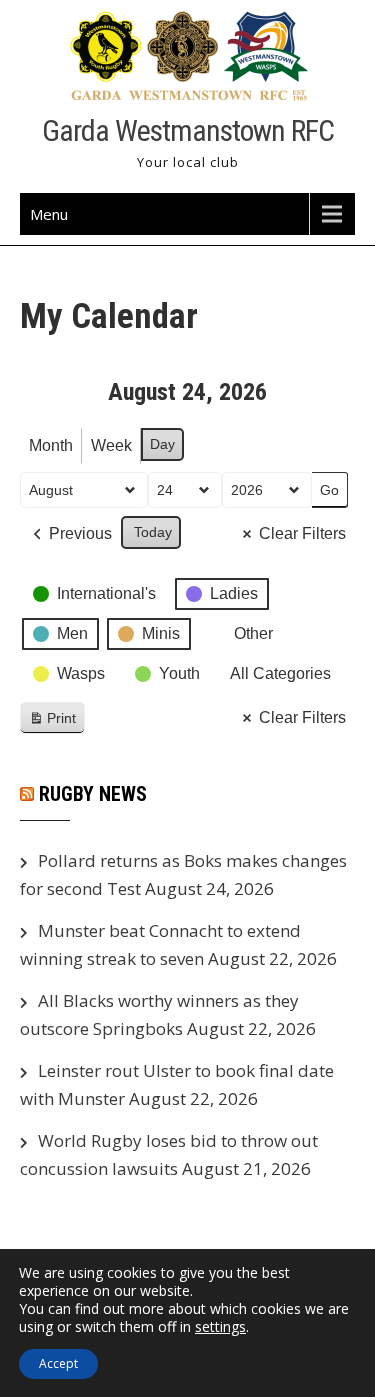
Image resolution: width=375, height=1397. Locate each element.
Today (153, 532)
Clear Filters (302, 533)
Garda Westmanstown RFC (188, 130)
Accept (58, 1363)
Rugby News (93, 794)
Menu (49, 214)
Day (162, 444)
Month (51, 445)
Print (52, 722)
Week (111, 445)
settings (220, 1327)
